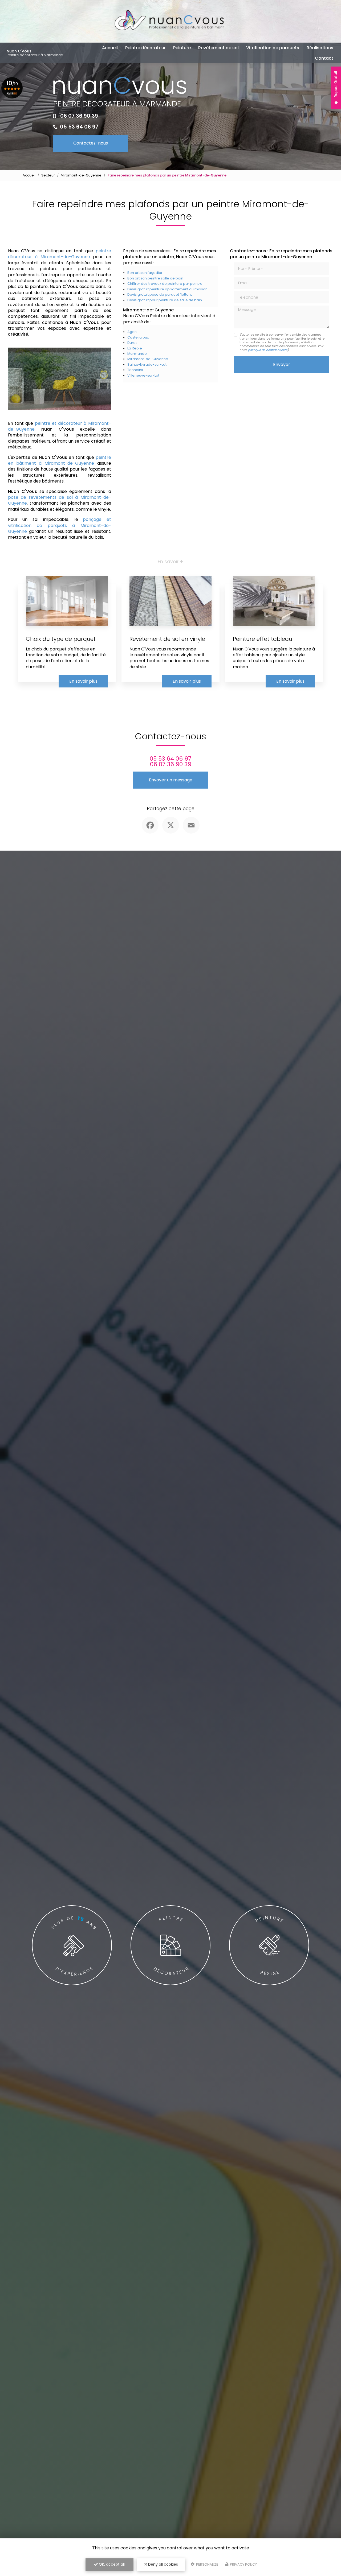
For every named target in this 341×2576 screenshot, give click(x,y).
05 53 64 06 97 (79, 127)
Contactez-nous (91, 143)
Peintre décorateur (145, 48)
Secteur (48, 175)
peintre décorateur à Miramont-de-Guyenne (60, 254)
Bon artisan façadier (145, 273)
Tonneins (135, 370)
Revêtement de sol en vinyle (167, 639)
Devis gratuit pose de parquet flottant (160, 294)
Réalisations (320, 48)
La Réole (135, 348)
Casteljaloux (138, 337)
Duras (132, 343)
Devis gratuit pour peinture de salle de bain (165, 300)
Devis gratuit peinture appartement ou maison (167, 289)
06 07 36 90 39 (79, 116)
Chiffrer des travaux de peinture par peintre (165, 284)
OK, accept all (111, 2564)
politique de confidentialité (268, 350)
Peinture (182, 48)
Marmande (137, 354)
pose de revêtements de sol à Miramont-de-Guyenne (60, 500)
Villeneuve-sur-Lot (143, 375)
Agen (132, 332)
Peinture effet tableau (263, 639)
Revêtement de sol (218, 48)
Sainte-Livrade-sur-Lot (147, 364)
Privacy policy (243, 2564)
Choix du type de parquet (61, 639)
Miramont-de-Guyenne (81, 175)
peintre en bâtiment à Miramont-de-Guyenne (60, 460)
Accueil (110, 48)
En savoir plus (83, 681)
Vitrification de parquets (273, 48)
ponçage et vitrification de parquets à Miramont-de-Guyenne (60, 525)
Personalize (207, 2564)
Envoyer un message (171, 780)
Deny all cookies (163, 2564)
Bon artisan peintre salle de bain (155, 278)
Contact (324, 58)
